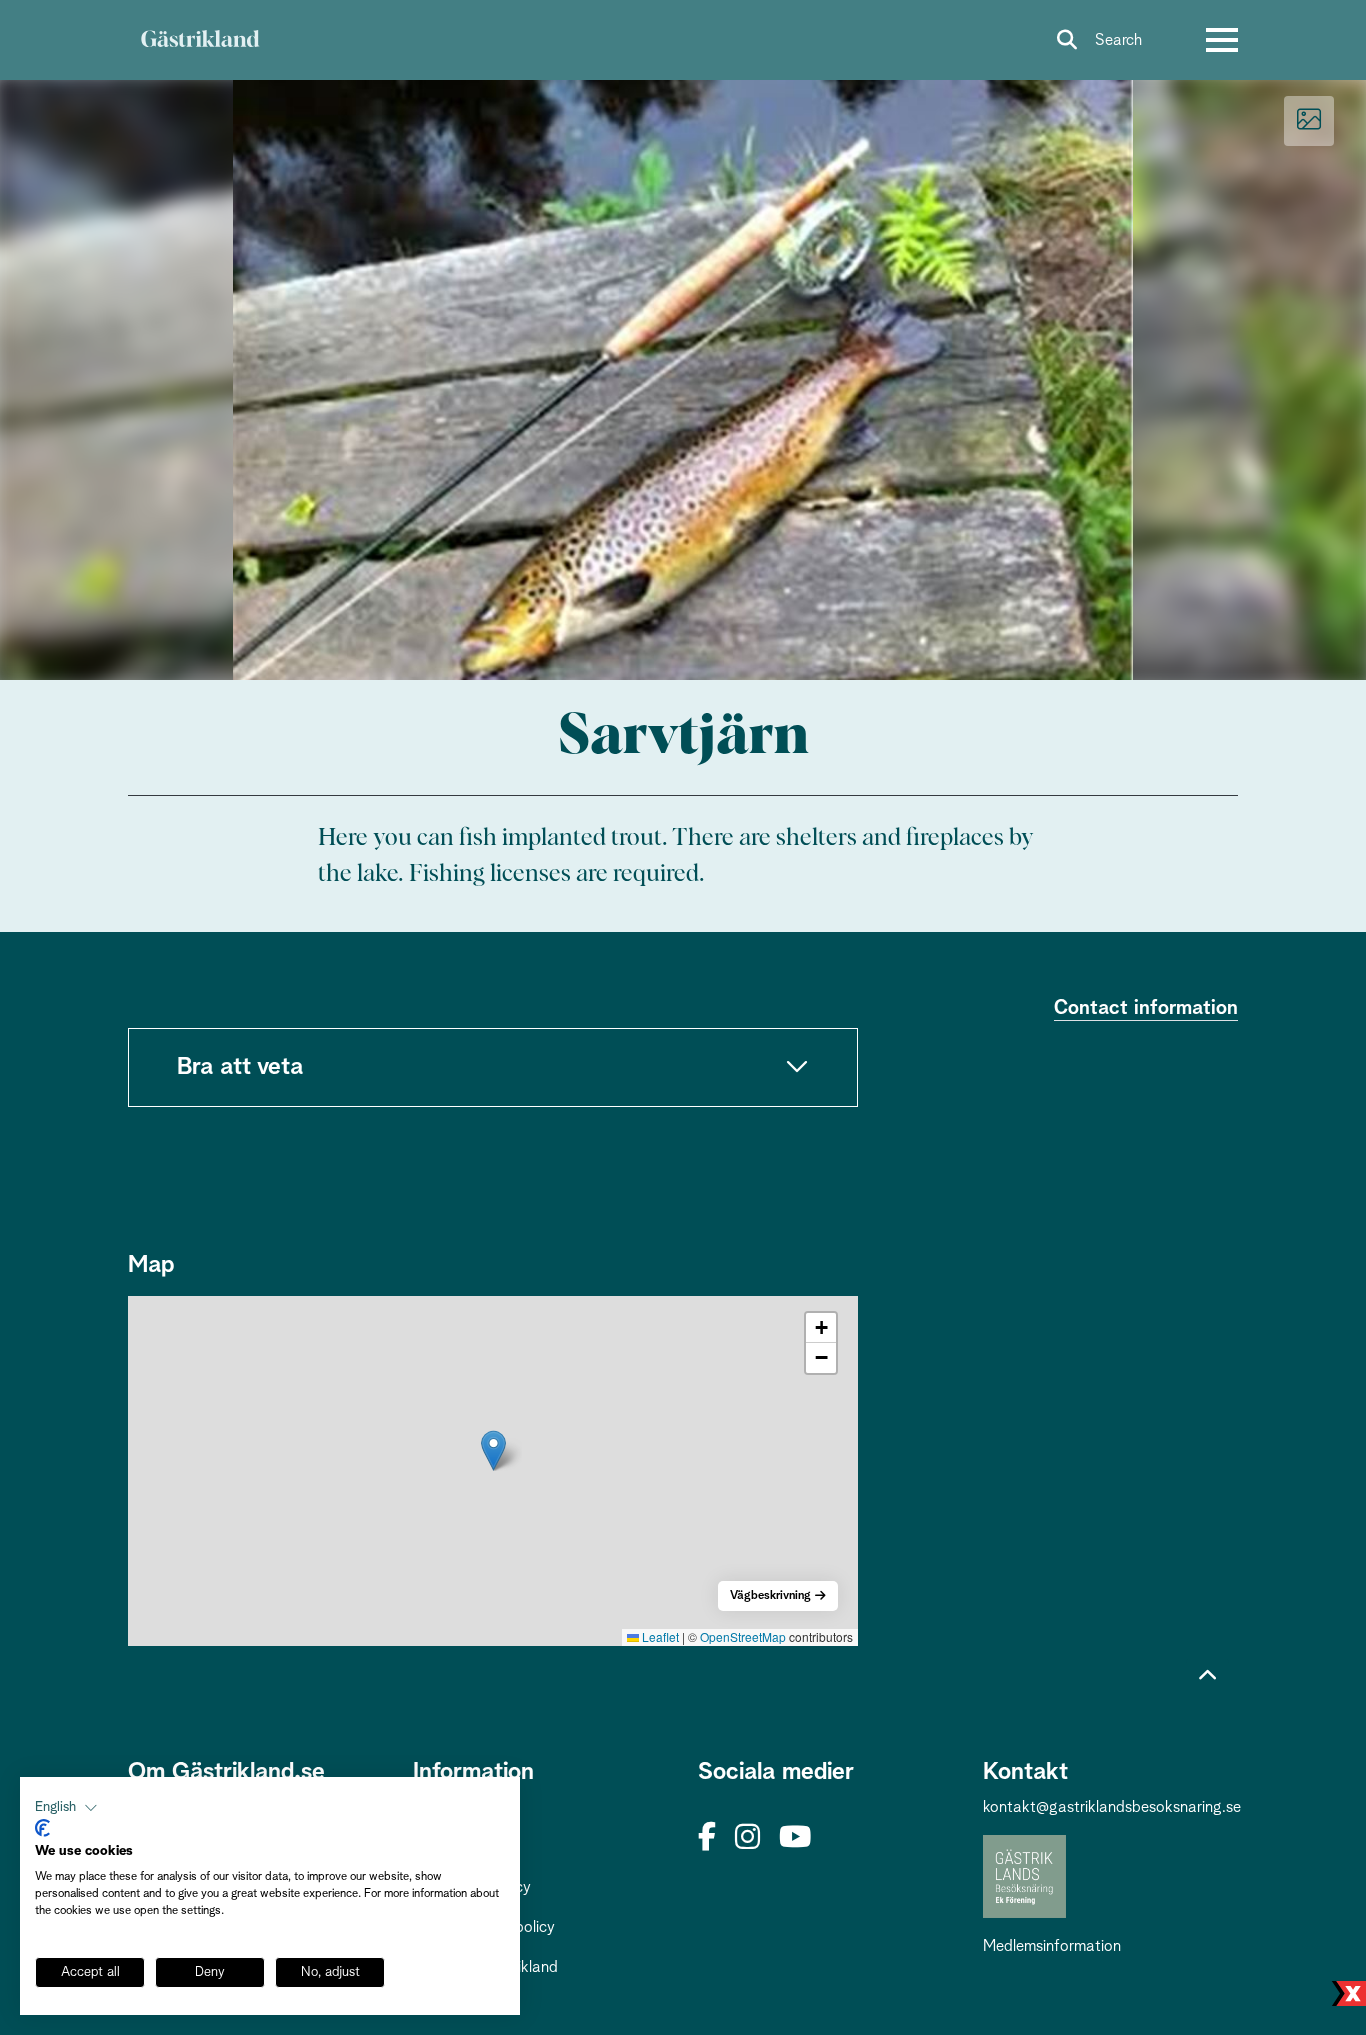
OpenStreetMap (743, 1636)
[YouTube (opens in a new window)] (795, 1838)
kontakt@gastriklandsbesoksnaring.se (1112, 1807)
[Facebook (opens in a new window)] (707, 1838)
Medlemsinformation (1052, 1946)
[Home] (199, 40)
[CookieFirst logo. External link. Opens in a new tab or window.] (42, 1828)
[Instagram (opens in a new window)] (747, 1838)
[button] (493, 1450)
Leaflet (659, 1636)
